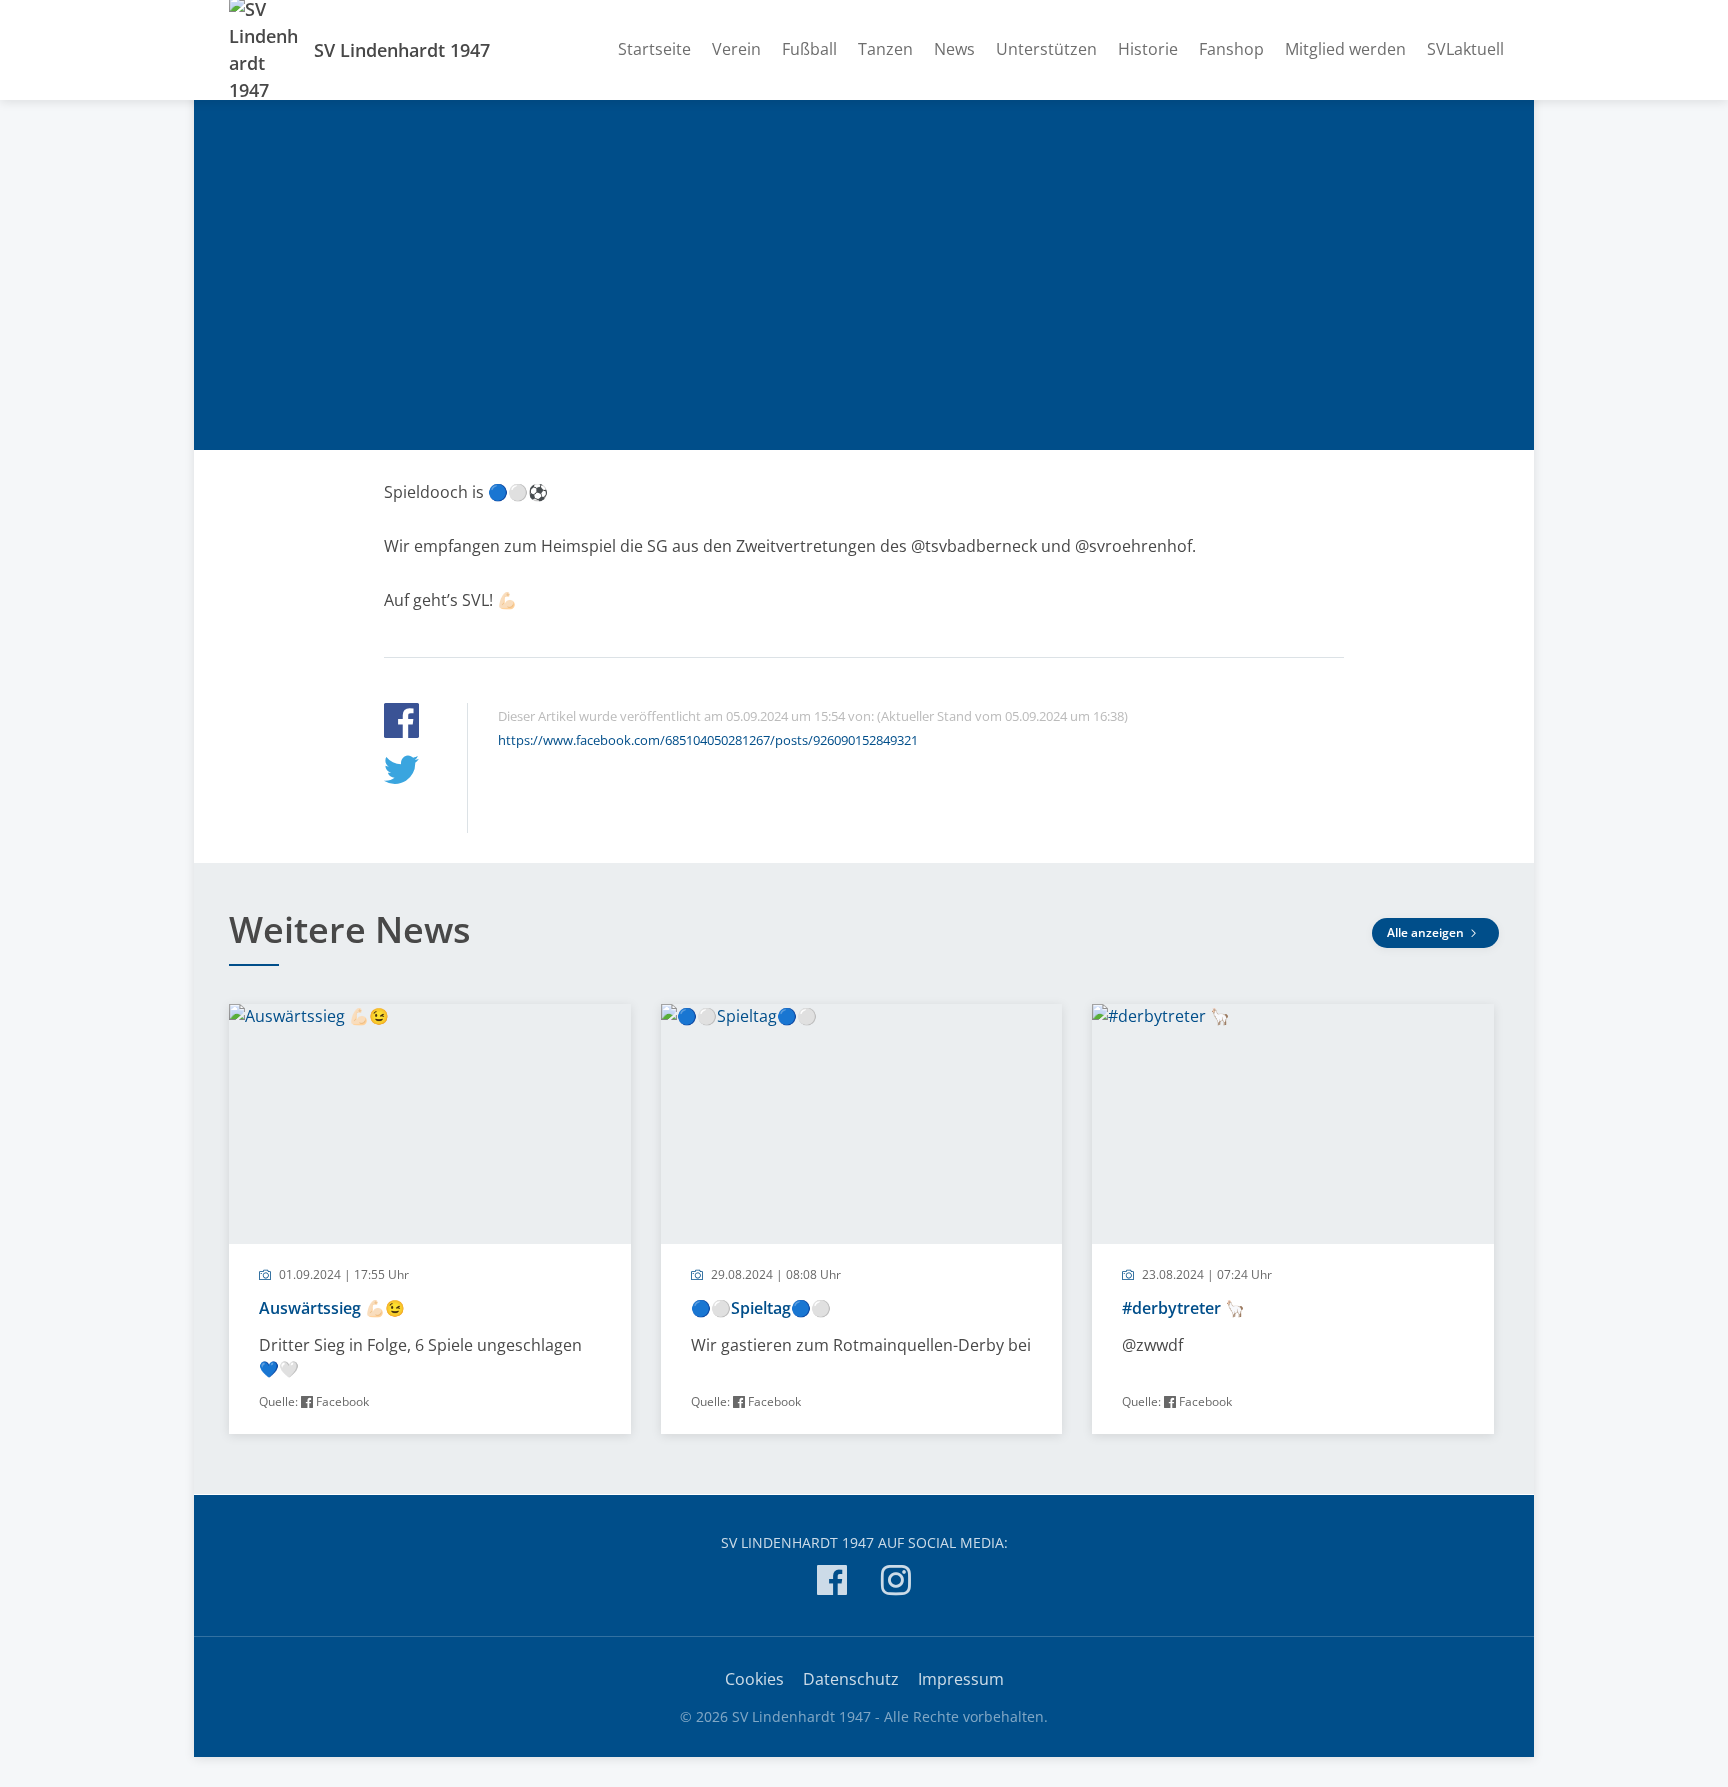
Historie (1148, 49)
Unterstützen (1046, 49)
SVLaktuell (1465, 49)
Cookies (754, 1679)
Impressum (961, 1679)
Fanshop (1231, 49)
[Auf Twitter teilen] (401, 772)
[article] (430, 1219)
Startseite (654, 49)
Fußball (809, 49)
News (954, 49)
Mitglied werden (1345, 49)
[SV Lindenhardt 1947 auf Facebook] (832, 1583)
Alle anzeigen (1427, 932)
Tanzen (885, 49)
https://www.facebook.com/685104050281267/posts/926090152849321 (708, 740)
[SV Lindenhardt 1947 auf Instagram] (896, 1583)
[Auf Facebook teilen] (401, 723)
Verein (736, 49)
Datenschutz (851, 1679)
